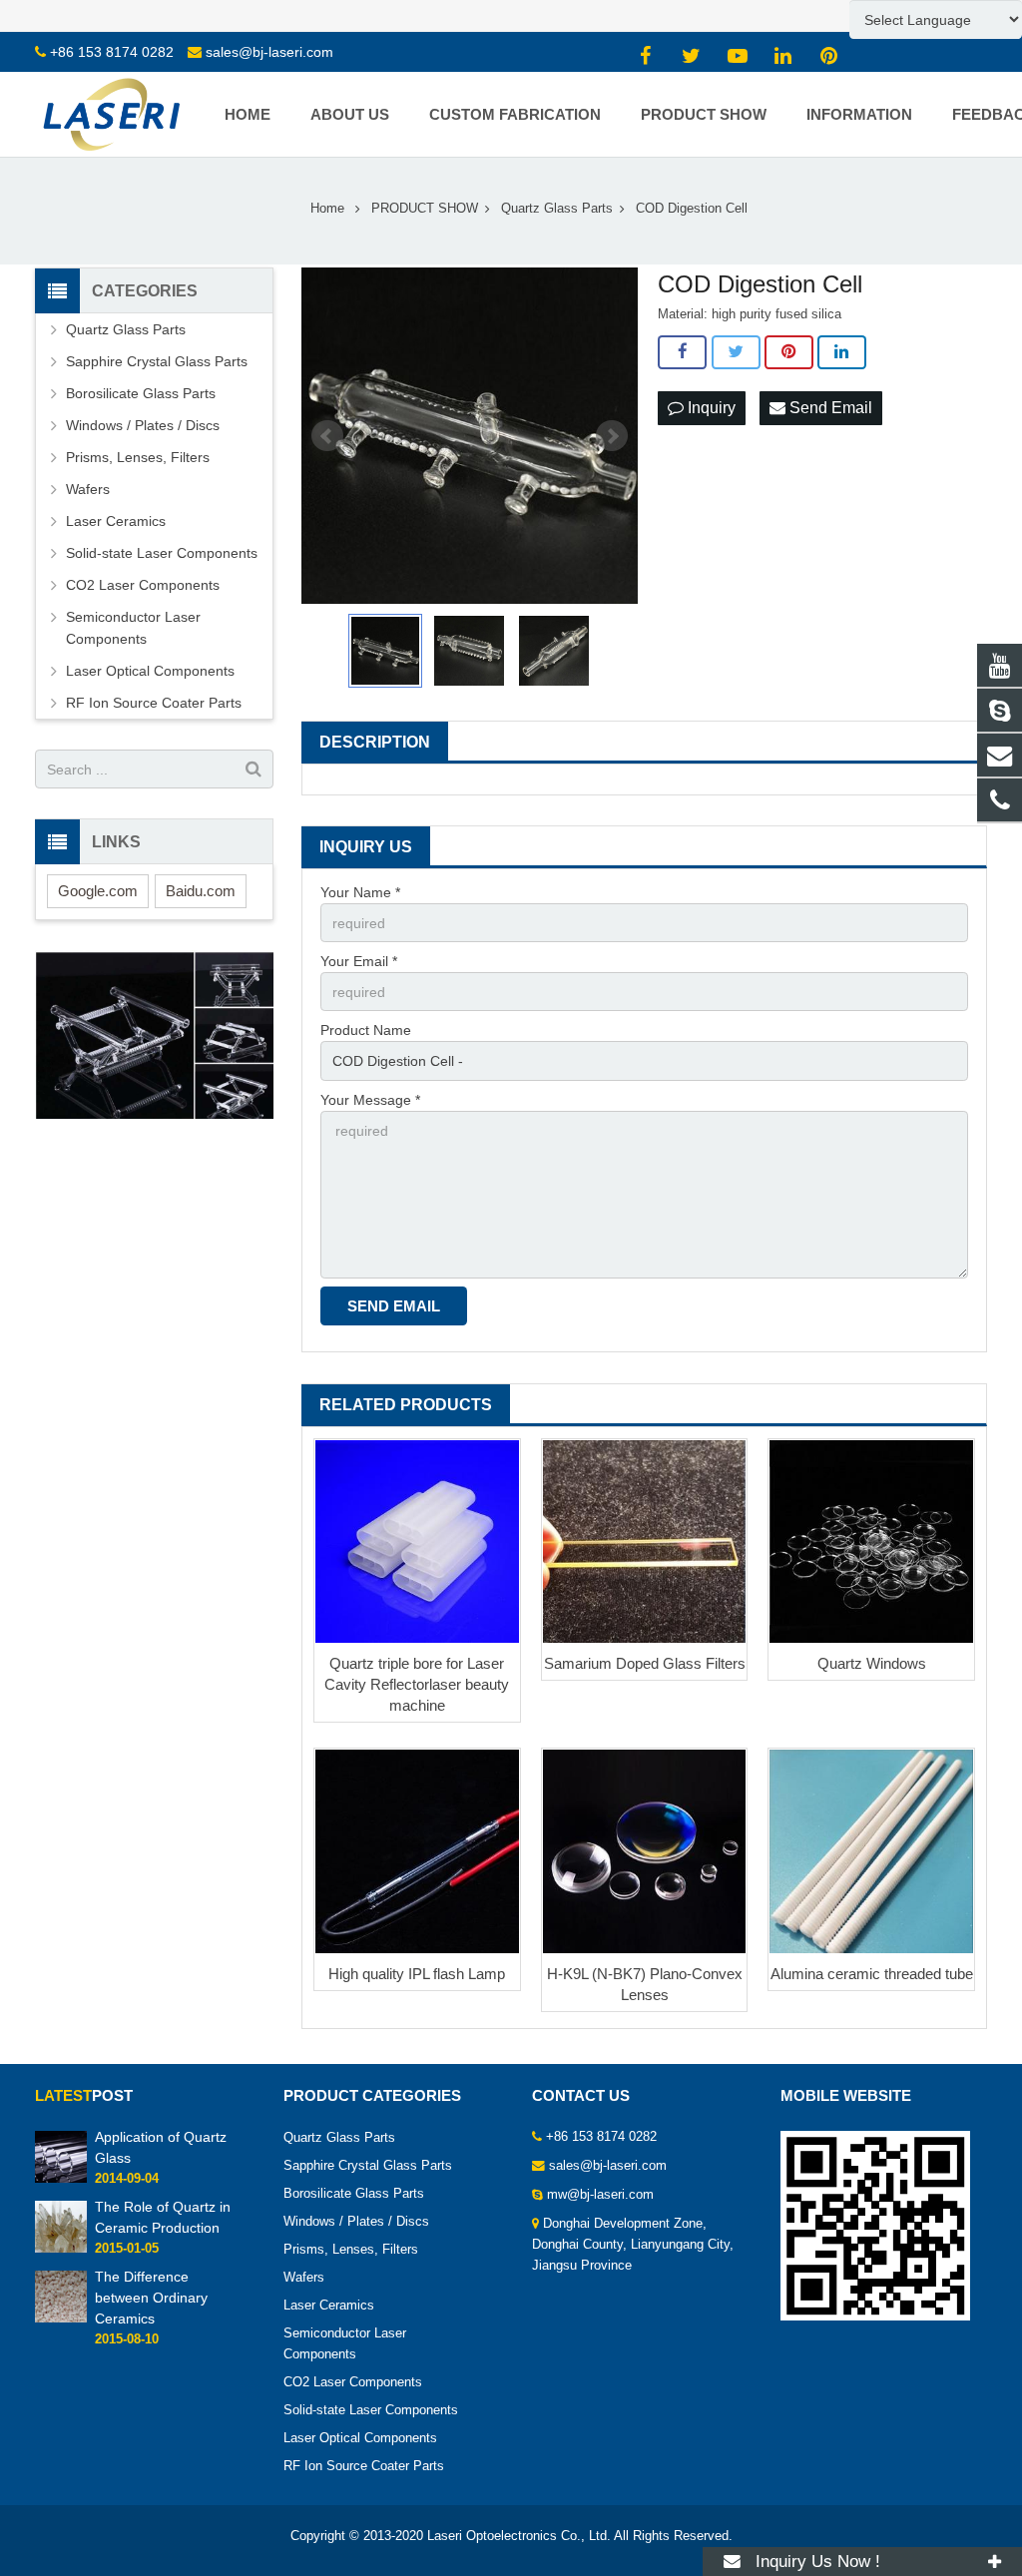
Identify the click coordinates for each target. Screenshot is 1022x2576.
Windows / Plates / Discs (143, 425)
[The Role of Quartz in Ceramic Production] (61, 2249)
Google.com (98, 891)
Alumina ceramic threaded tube (872, 1974)
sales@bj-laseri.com (269, 52)
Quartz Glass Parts (126, 329)
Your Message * (370, 1100)
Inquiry (710, 408)
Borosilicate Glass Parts (141, 393)
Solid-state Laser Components (162, 553)
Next (612, 436)
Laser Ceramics (116, 521)
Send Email (829, 408)
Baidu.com (201, 891)
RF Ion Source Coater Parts (154, 703)
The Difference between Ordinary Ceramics (151, 2298)
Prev (327, 436)
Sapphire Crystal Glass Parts (157, 361)
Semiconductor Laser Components (133, 628)
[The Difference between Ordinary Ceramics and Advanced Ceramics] (61, 2318)
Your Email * (359, 961)
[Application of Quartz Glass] (61, 2179)
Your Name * (360, 892)
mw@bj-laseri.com (600, 2195)
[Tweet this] (736, 352)
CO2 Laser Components (143, 585)
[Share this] (682, 352)
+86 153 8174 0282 (112, 52)
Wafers (88, 489)
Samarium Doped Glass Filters (645, 1663)
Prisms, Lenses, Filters (138, 457)
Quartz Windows (872, 1663)
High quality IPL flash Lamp (417, 1974)
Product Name (366, 1030)
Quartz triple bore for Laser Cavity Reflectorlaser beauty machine (417, 1684)
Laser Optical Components (150, 671)
